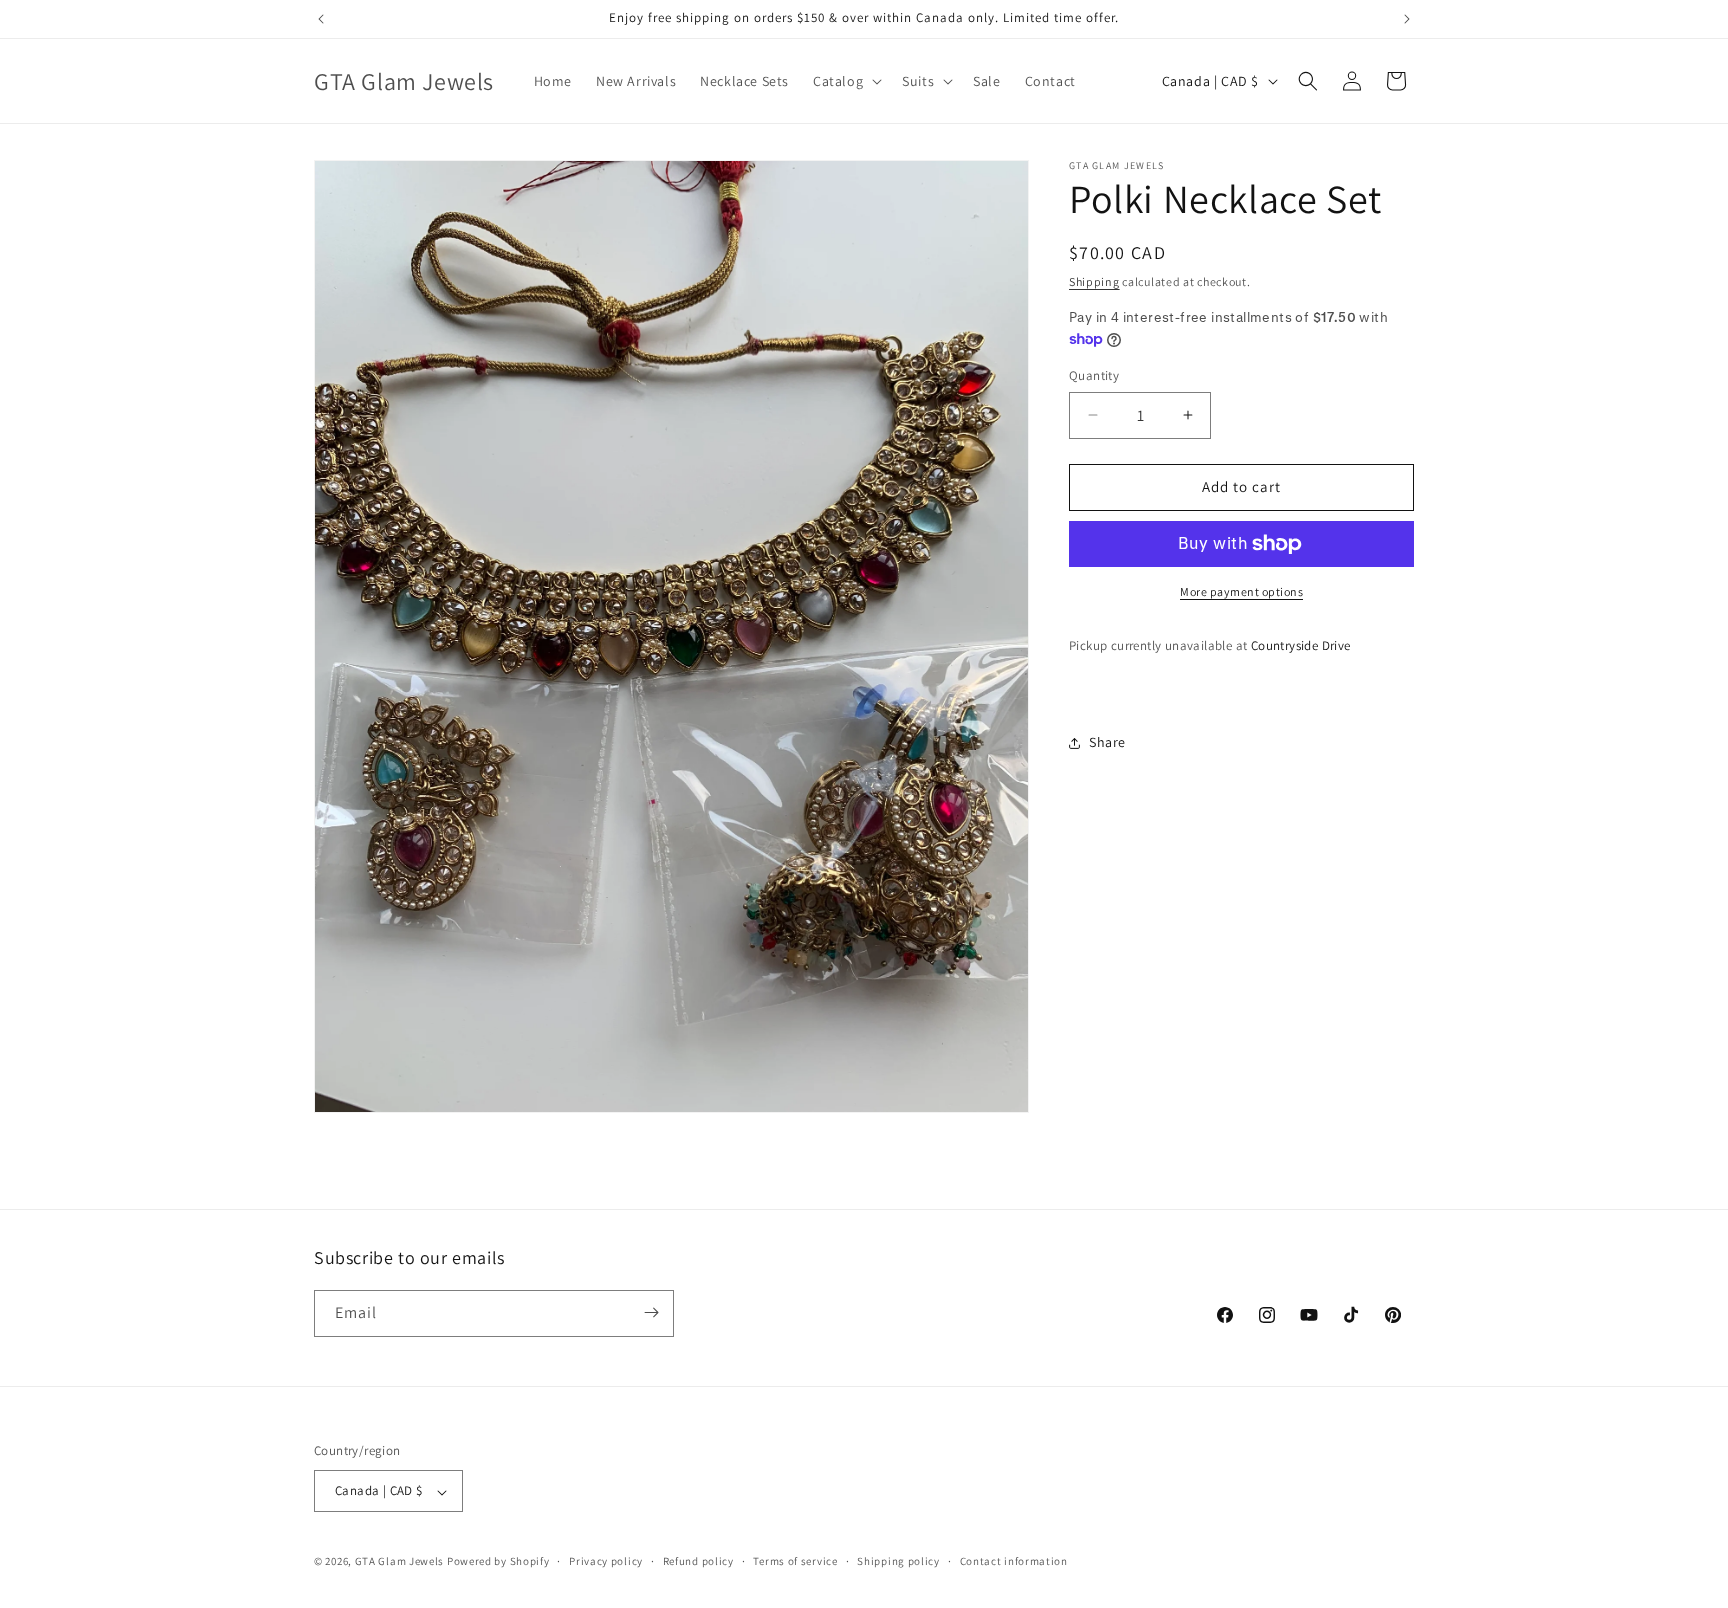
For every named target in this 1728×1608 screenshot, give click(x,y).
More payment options (1241, 591)
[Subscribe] (651, 1312)
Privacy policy (606, 1561)
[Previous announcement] (321, 19)
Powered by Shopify (498, 1562)
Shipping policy (898, 1561)
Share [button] (1107, 742)
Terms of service (795, 1561)
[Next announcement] (1407, 19)
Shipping (1094, 281)
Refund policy (698, 1561)
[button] (845, 81)
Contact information (1014, 1561)
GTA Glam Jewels (400, 1562)
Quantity (1094, 375)
